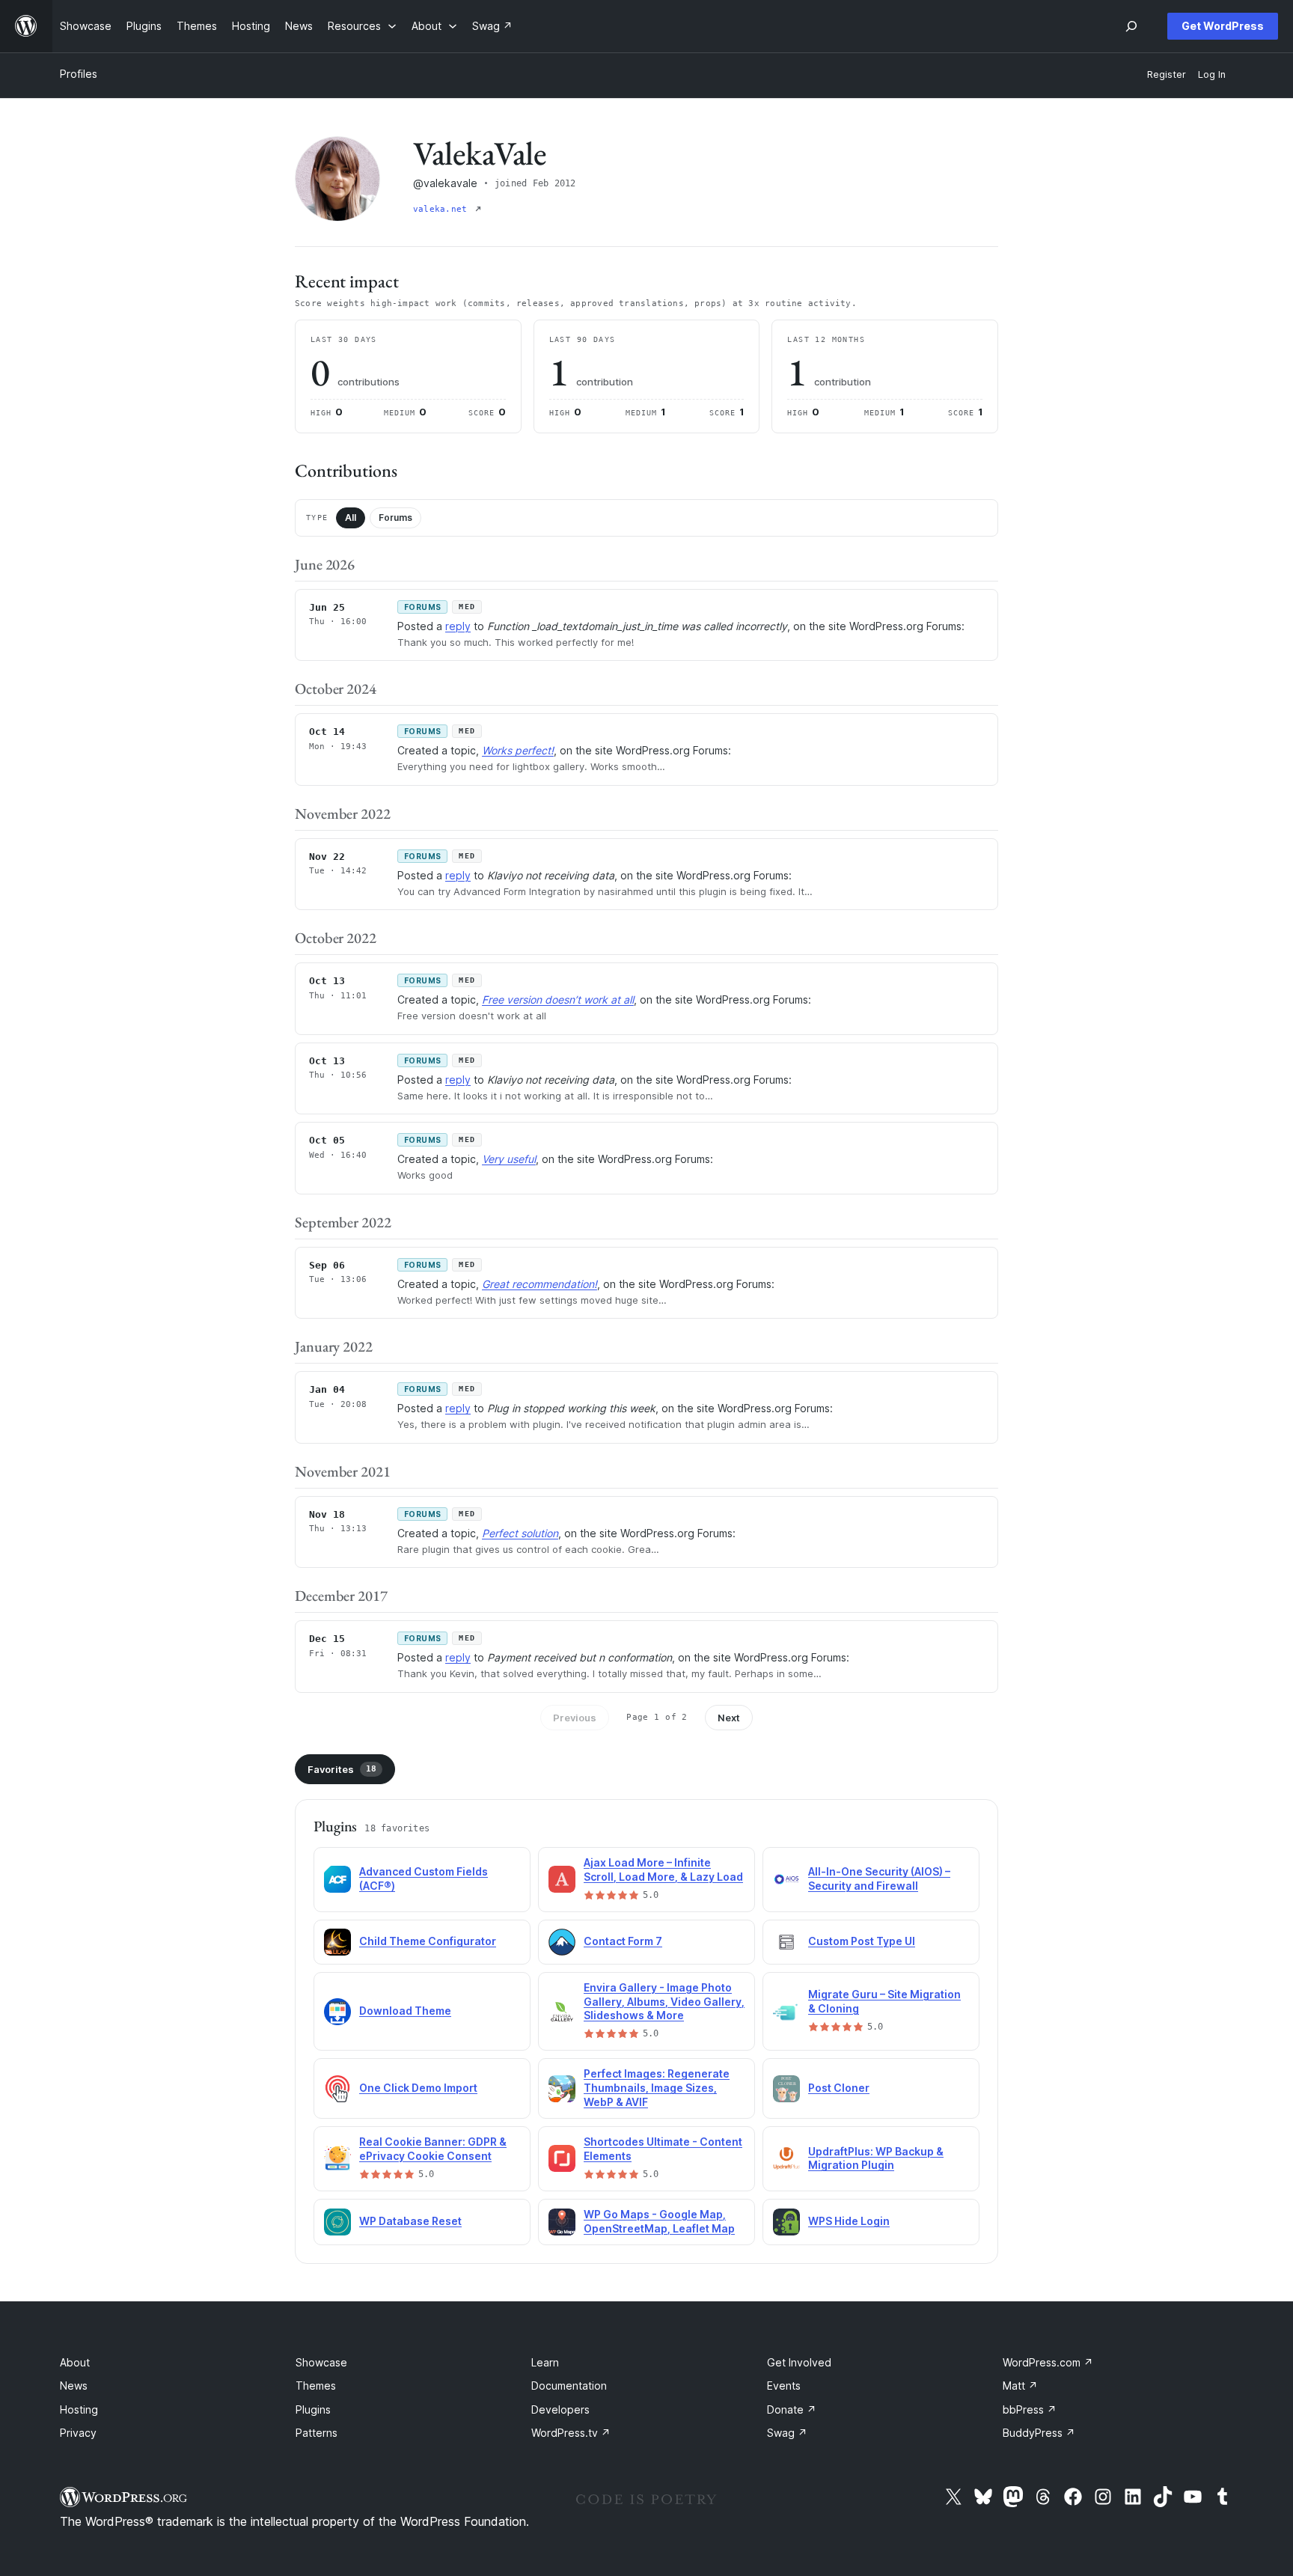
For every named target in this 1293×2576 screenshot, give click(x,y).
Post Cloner (839, 2088)
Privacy (78, 2433)
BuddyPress (1039, 2433)
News (74, 2386)
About (75, 2362)
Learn (545, 2362)
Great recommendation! (539, 1284)
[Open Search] (1131, 26)
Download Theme (405, 2011)
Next (729, 1718)
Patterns (317, 2433)
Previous (575, 1718)
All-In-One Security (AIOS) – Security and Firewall (879, 1878)
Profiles (79, 74)
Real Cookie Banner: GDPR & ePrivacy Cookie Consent (433, 2149)
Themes (316, 2386)
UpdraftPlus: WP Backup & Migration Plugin (876, 2158)
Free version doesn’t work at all (558, 999)
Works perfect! (518, 750)
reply (458, 626)
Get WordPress (1223, 26)
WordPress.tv (571, 2433)
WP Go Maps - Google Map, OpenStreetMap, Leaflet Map (659, 2221)
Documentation (569, 2386)
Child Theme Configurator (428, 1941)
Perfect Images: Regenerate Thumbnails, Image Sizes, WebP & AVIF (657, 2088)
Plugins (313, 2409)
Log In (1212, 74)
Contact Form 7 (623, 1941)
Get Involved (799, 2362)
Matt (1020, 2386)
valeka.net (443, 209)
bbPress (1030, 2409)
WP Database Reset (410, 2221)
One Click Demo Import (418, 2088)
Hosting (79, 2409)
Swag (787, 2433)
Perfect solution (520, 1533)
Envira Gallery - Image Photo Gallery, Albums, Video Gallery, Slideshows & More (664, 2002)
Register (1167, 74)
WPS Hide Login (849, 2221)
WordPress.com (1048, 2362)
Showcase (321, 2362)
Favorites (342, 1769)
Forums (395, 518)
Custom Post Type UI (862, 1941)
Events (784, 2386)
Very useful (509, 1159)
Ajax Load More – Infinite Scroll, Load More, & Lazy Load (663, 1870)
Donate (792, 2409)
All (351, 518)
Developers (560, 2409)
